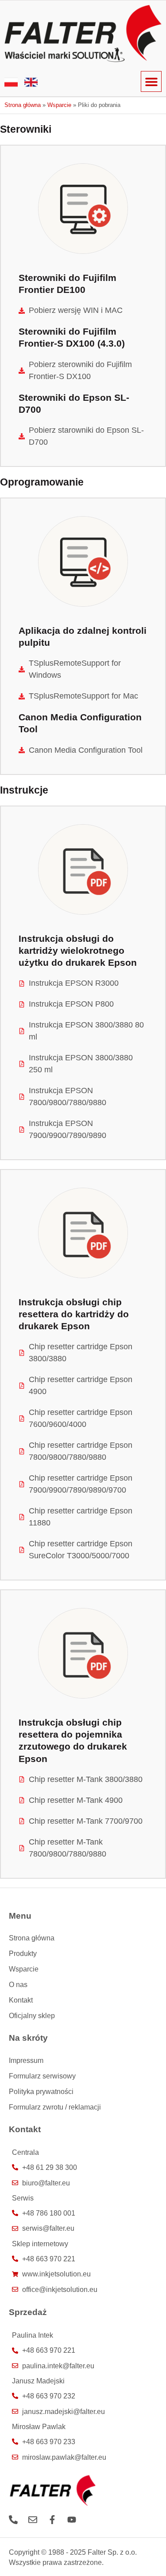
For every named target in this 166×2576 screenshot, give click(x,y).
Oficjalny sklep (32, 2015)
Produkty (23, 1953)
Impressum (26, 2060)
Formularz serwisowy (42, 2076)
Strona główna (23, 105)
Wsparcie (59, 105)
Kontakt (21, 2000)
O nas (18, 1984)
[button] (151, 81)
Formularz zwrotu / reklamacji (55, 2107)
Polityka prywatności (41, 2091)
